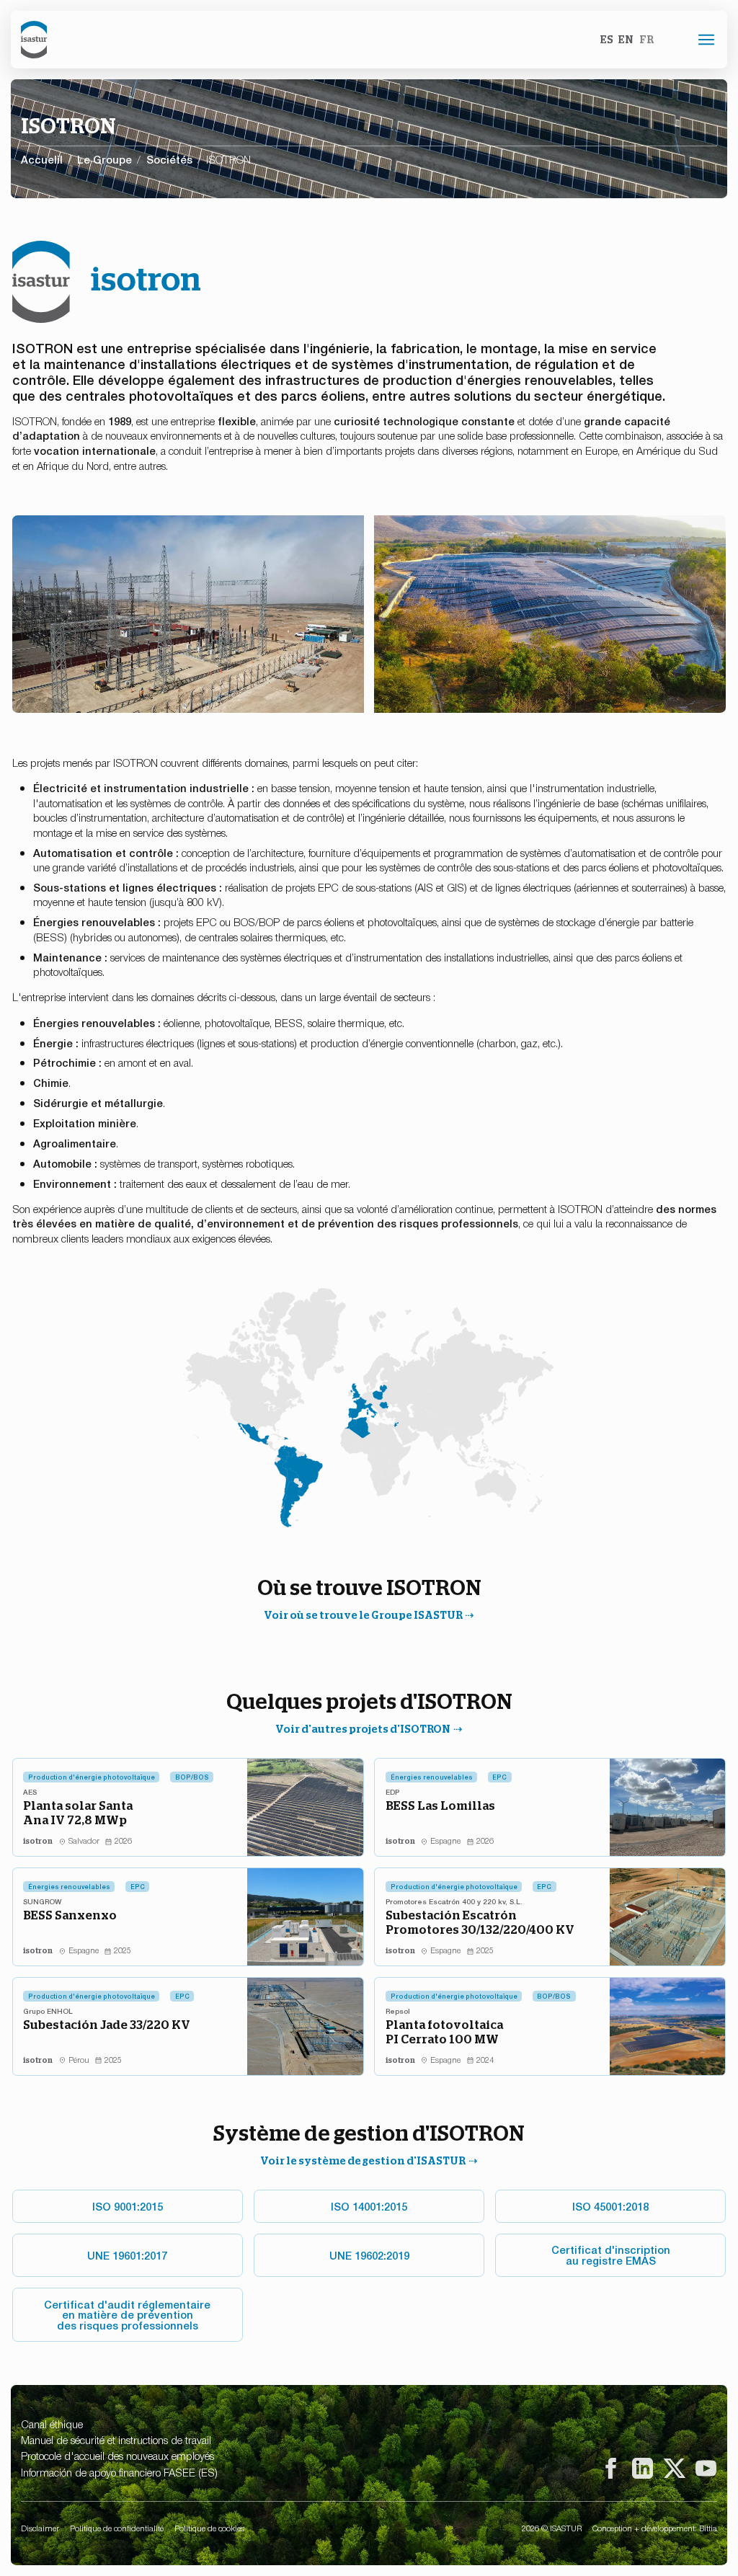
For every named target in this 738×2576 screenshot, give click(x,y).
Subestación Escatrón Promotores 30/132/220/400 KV (480, 1922)
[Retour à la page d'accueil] (34, 39)
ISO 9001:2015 (128, 2206)
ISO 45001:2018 (610, 2206)
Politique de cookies (209, 2528)
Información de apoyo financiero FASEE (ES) (119, 2472)
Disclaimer (40, 2528)
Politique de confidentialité (117, 2528)
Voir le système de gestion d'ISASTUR (363, 2160)
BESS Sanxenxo (70, 1915)
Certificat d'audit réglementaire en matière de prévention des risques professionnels (127, 2314)
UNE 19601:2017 (127, 2255)
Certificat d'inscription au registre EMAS (611, 2255)
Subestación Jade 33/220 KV (107, 2025)
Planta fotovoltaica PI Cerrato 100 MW (444, 2032)
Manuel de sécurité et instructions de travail (116, 2439)
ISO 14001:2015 (369, 2206)
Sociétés (169, 159)
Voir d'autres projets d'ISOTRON (363, 1729)
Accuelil (42, 159)
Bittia (708, 2528)
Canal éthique (52, 2424)
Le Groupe (105, 159)
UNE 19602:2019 (369, 2255)
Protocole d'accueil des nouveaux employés (117, 2455)
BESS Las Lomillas (440, 1806)
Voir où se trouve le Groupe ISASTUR (363, 1615)
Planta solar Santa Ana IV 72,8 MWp (78, 1813)
